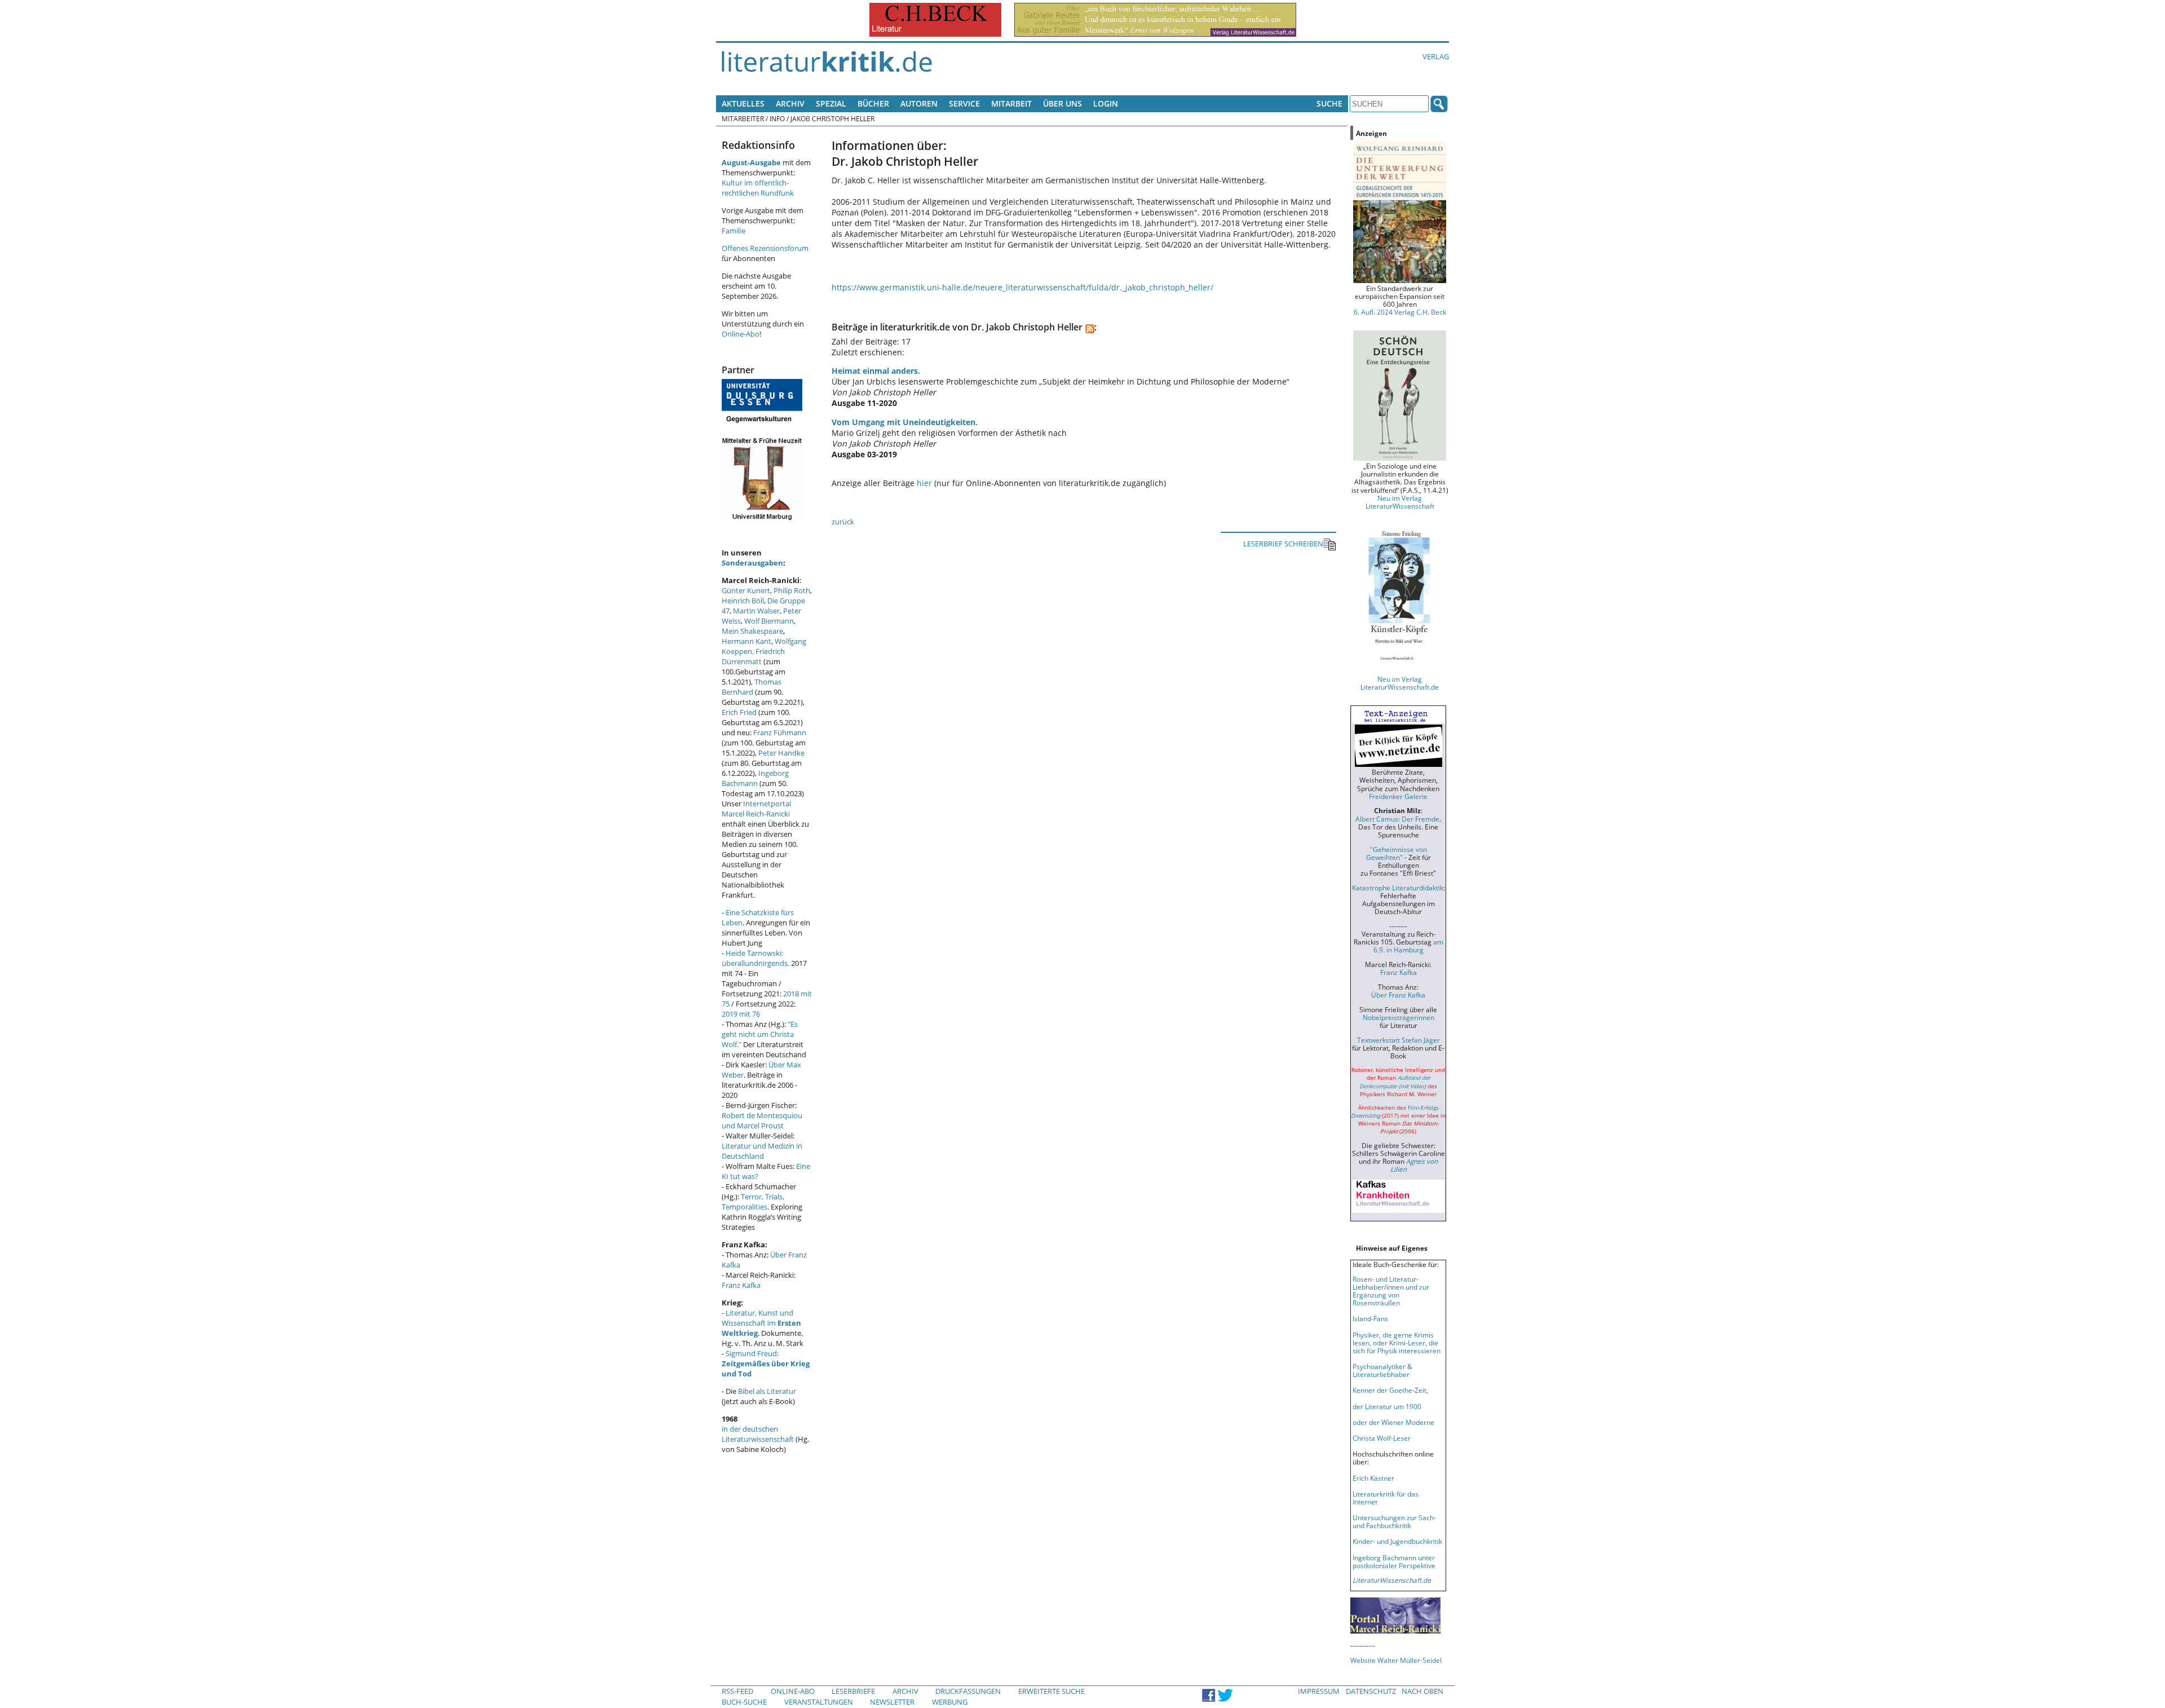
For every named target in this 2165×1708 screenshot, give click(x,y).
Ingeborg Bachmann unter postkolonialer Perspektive (1394, 1561)
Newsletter (892, 1702)
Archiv (790, 103)
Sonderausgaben (752, 563)
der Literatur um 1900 (1387, 1406)
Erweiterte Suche (1051, 1691)
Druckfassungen (968, 1691)
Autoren (919, 103)
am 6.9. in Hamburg (1408, 946)
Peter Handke (781, 753)
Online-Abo (741, 334)
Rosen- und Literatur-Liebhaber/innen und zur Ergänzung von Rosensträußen (1391, 1291)
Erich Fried (739, 712)
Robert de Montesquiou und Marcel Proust (762, 1120)
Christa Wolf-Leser (1382, 1438)
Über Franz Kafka (1398, 995)
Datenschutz (1371, 1691)
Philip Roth (792, 590)
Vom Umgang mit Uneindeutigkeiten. (905, 422)
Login (1106, 103)
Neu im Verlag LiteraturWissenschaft (1400, 502)
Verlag (1436, 56)
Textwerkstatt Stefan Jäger (1399, 1040)
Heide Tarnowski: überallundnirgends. (755, 958)
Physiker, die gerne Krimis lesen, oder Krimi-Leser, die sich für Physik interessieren (1397, 1343)
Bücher (873, 103)
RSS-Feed (737, 1691)
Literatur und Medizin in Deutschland (762, 1151)
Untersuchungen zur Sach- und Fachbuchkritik (1394, 1521)
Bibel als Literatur (767, 1391)
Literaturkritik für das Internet (1386, 1498)
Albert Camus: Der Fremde (1397, 819)
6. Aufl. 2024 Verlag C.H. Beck (1400, 312)
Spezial (831, 103)
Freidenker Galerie (1398, 796)
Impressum (1319, 1691)
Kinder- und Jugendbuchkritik (1397, 1541)
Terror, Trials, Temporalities (753, 1202)
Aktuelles (743, 103)
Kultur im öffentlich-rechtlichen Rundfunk (758, 188)
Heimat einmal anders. (876, 371)
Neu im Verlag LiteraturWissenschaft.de (1400, 683)
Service (964, 103)
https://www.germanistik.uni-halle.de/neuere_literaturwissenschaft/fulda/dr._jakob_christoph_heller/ (1022, 287)
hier (924, 483)
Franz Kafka (741, 1285)
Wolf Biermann (769, 621)
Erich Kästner (1373, 1478)
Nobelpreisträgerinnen (1399, 1017)
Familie (734, 231)
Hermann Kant (746, 641)
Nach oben (1422, 1691)
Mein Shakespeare (752, 631)
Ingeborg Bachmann (755, 778)
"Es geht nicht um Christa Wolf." (760, 1034)
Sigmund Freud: (766, 1363)
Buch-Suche (744, 1702)
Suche (1329, 103)
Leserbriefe (853, 1691)
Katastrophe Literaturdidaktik (1398, 888)
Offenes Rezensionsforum (765, 248)
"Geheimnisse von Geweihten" (1397, 853)
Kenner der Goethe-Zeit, (1390, 1390)
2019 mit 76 (741, 1014)
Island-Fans (1370, 1318)
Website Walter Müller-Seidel (1396, 1660)
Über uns (1062, 103)
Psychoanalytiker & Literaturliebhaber (1382, 1370)
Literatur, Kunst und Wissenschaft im (761, 1323)
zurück (843, 522)
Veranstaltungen (819, 1702)
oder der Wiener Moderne (1393, 1422)
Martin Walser (756, 611)
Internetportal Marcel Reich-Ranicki (756, 809)
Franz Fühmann (780, 732)
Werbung (950, 1702)
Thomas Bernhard (752, 687)
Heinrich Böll (743, 601)
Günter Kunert (746, 590)
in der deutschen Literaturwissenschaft (758, 1434)
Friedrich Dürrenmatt (753, 656)
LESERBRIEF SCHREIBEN (1283, 544)
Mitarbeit (1011, 103)
